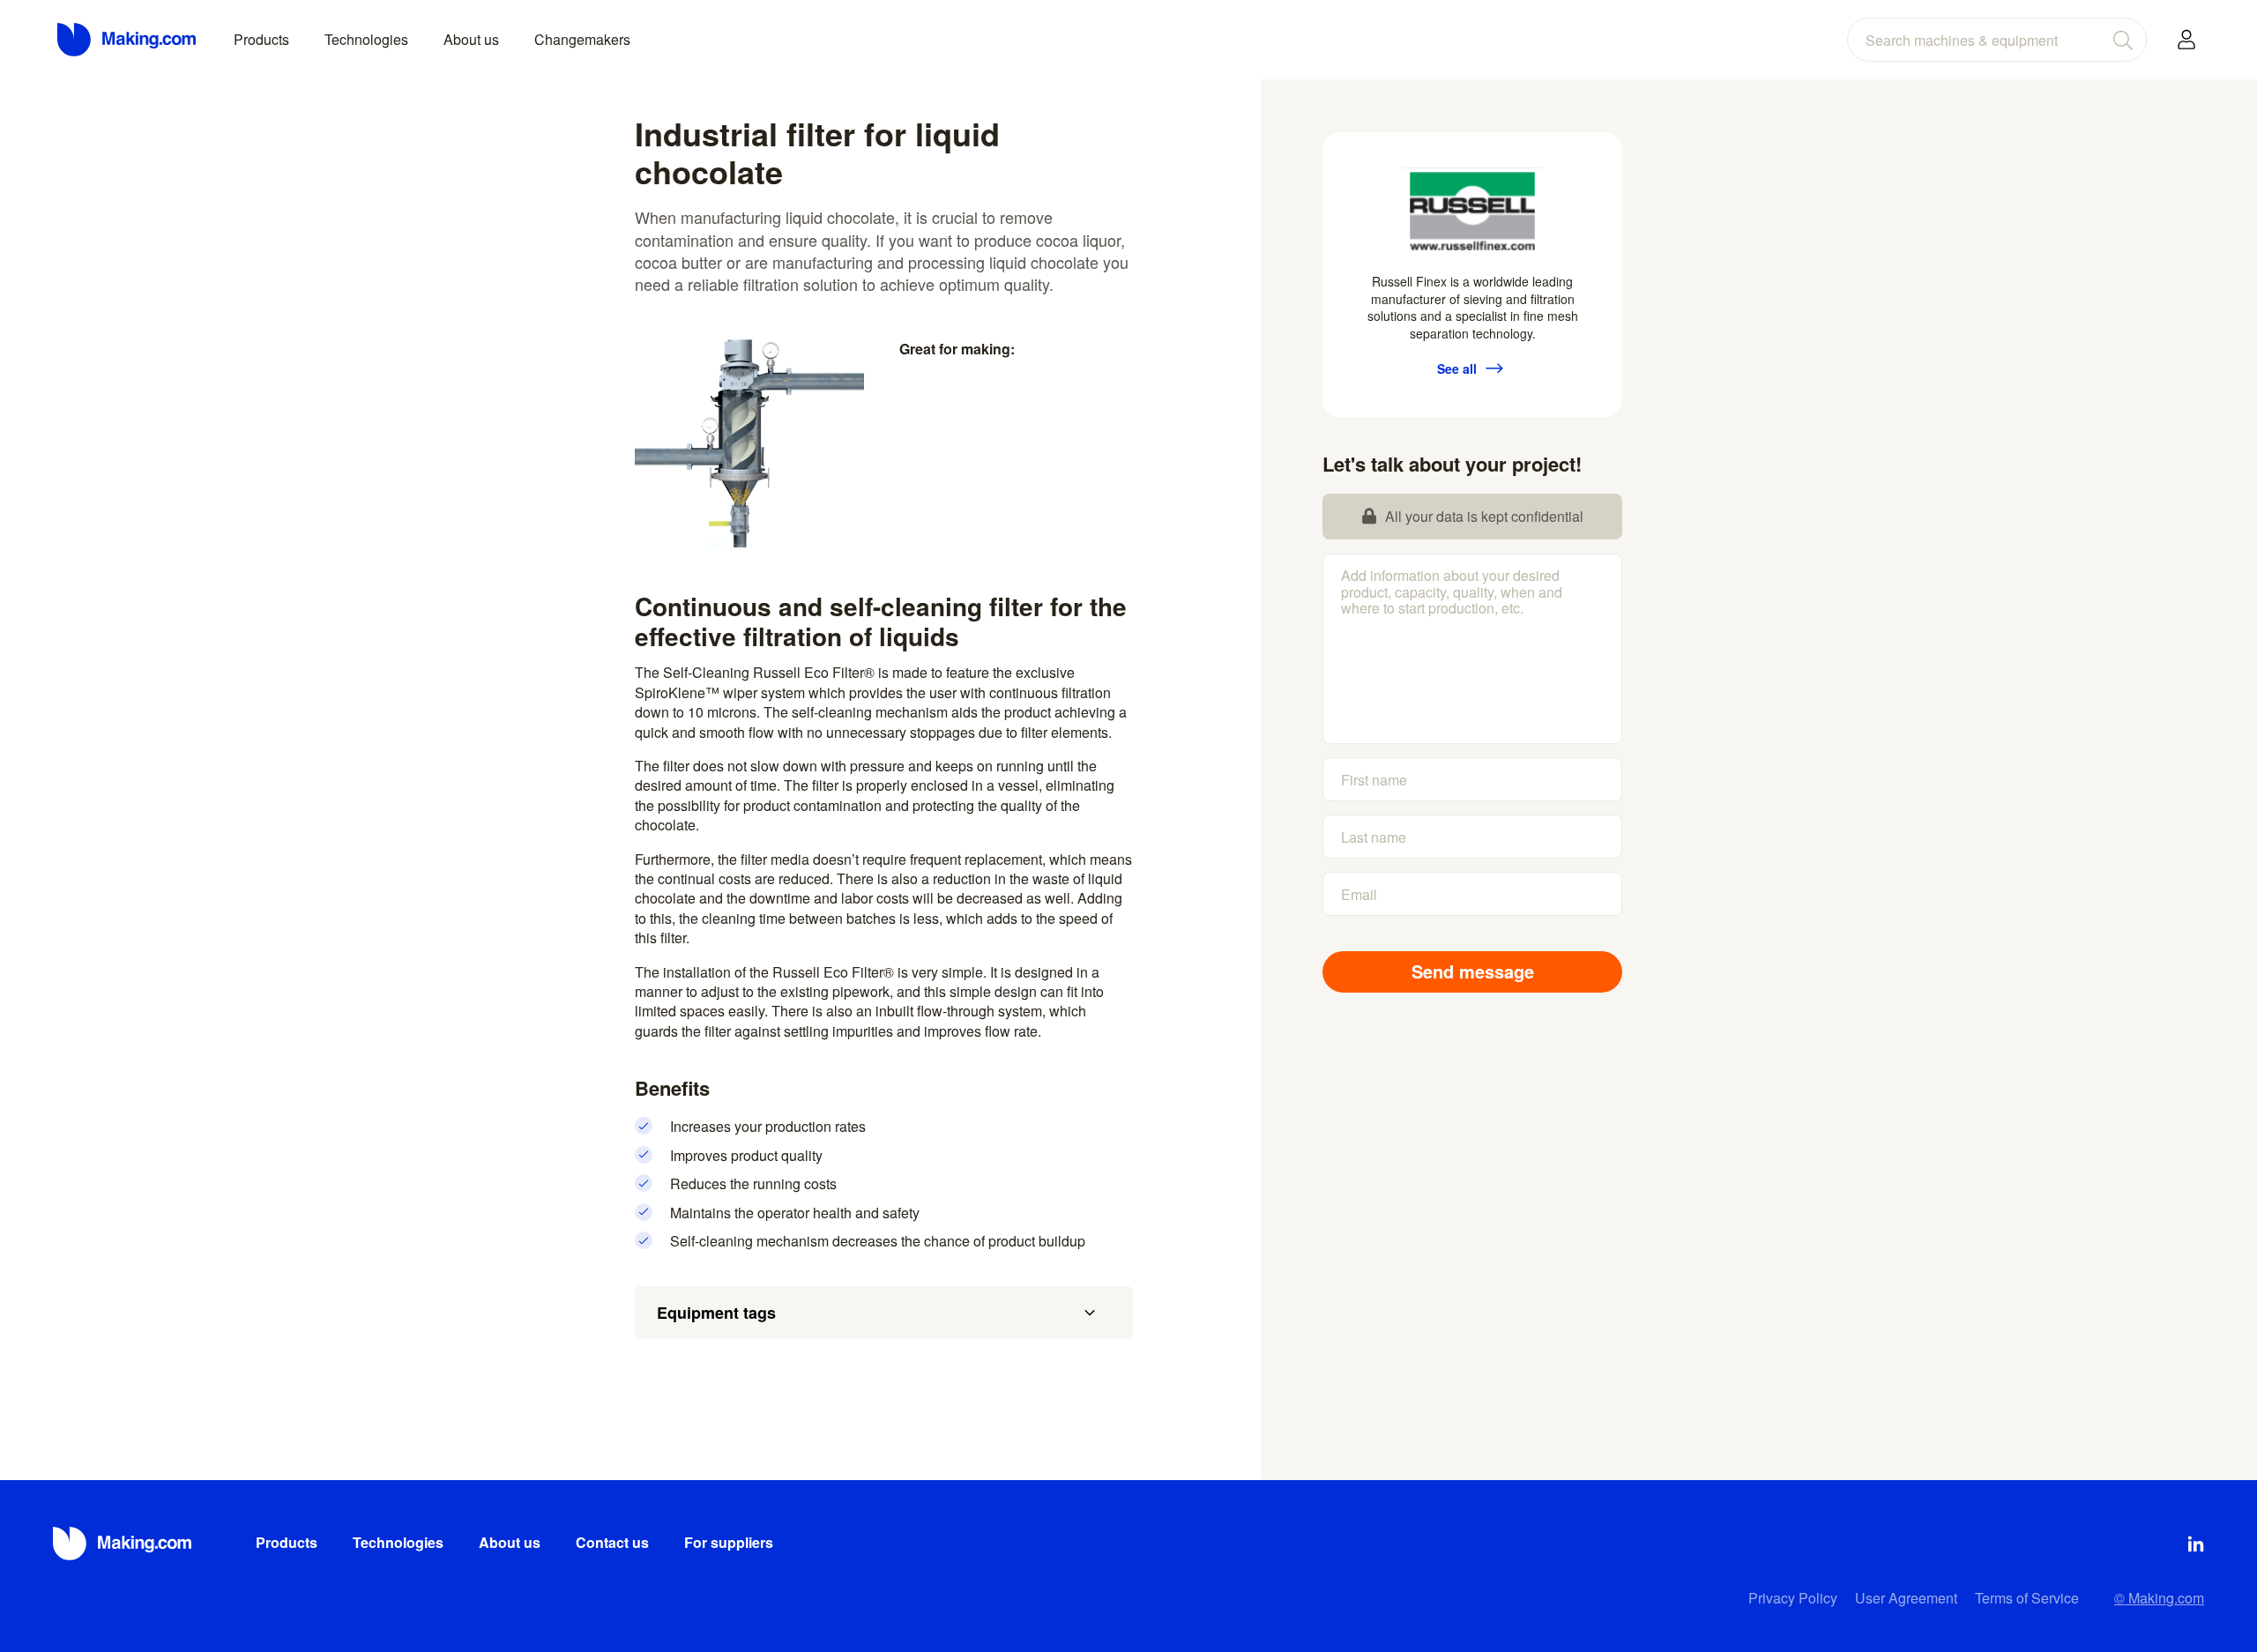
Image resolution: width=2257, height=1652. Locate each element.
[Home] (128, 40)
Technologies (366, 39)
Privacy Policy (1793, 1598)
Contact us (612, 1542)
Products (261, 39)
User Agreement (1906, 1598)
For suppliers (729, 1542)
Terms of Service (2027, 1598)
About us (471, 39)
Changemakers (582, 39)
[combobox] (1997, 40)
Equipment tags (716, 1313)
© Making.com (2159, 1598)
